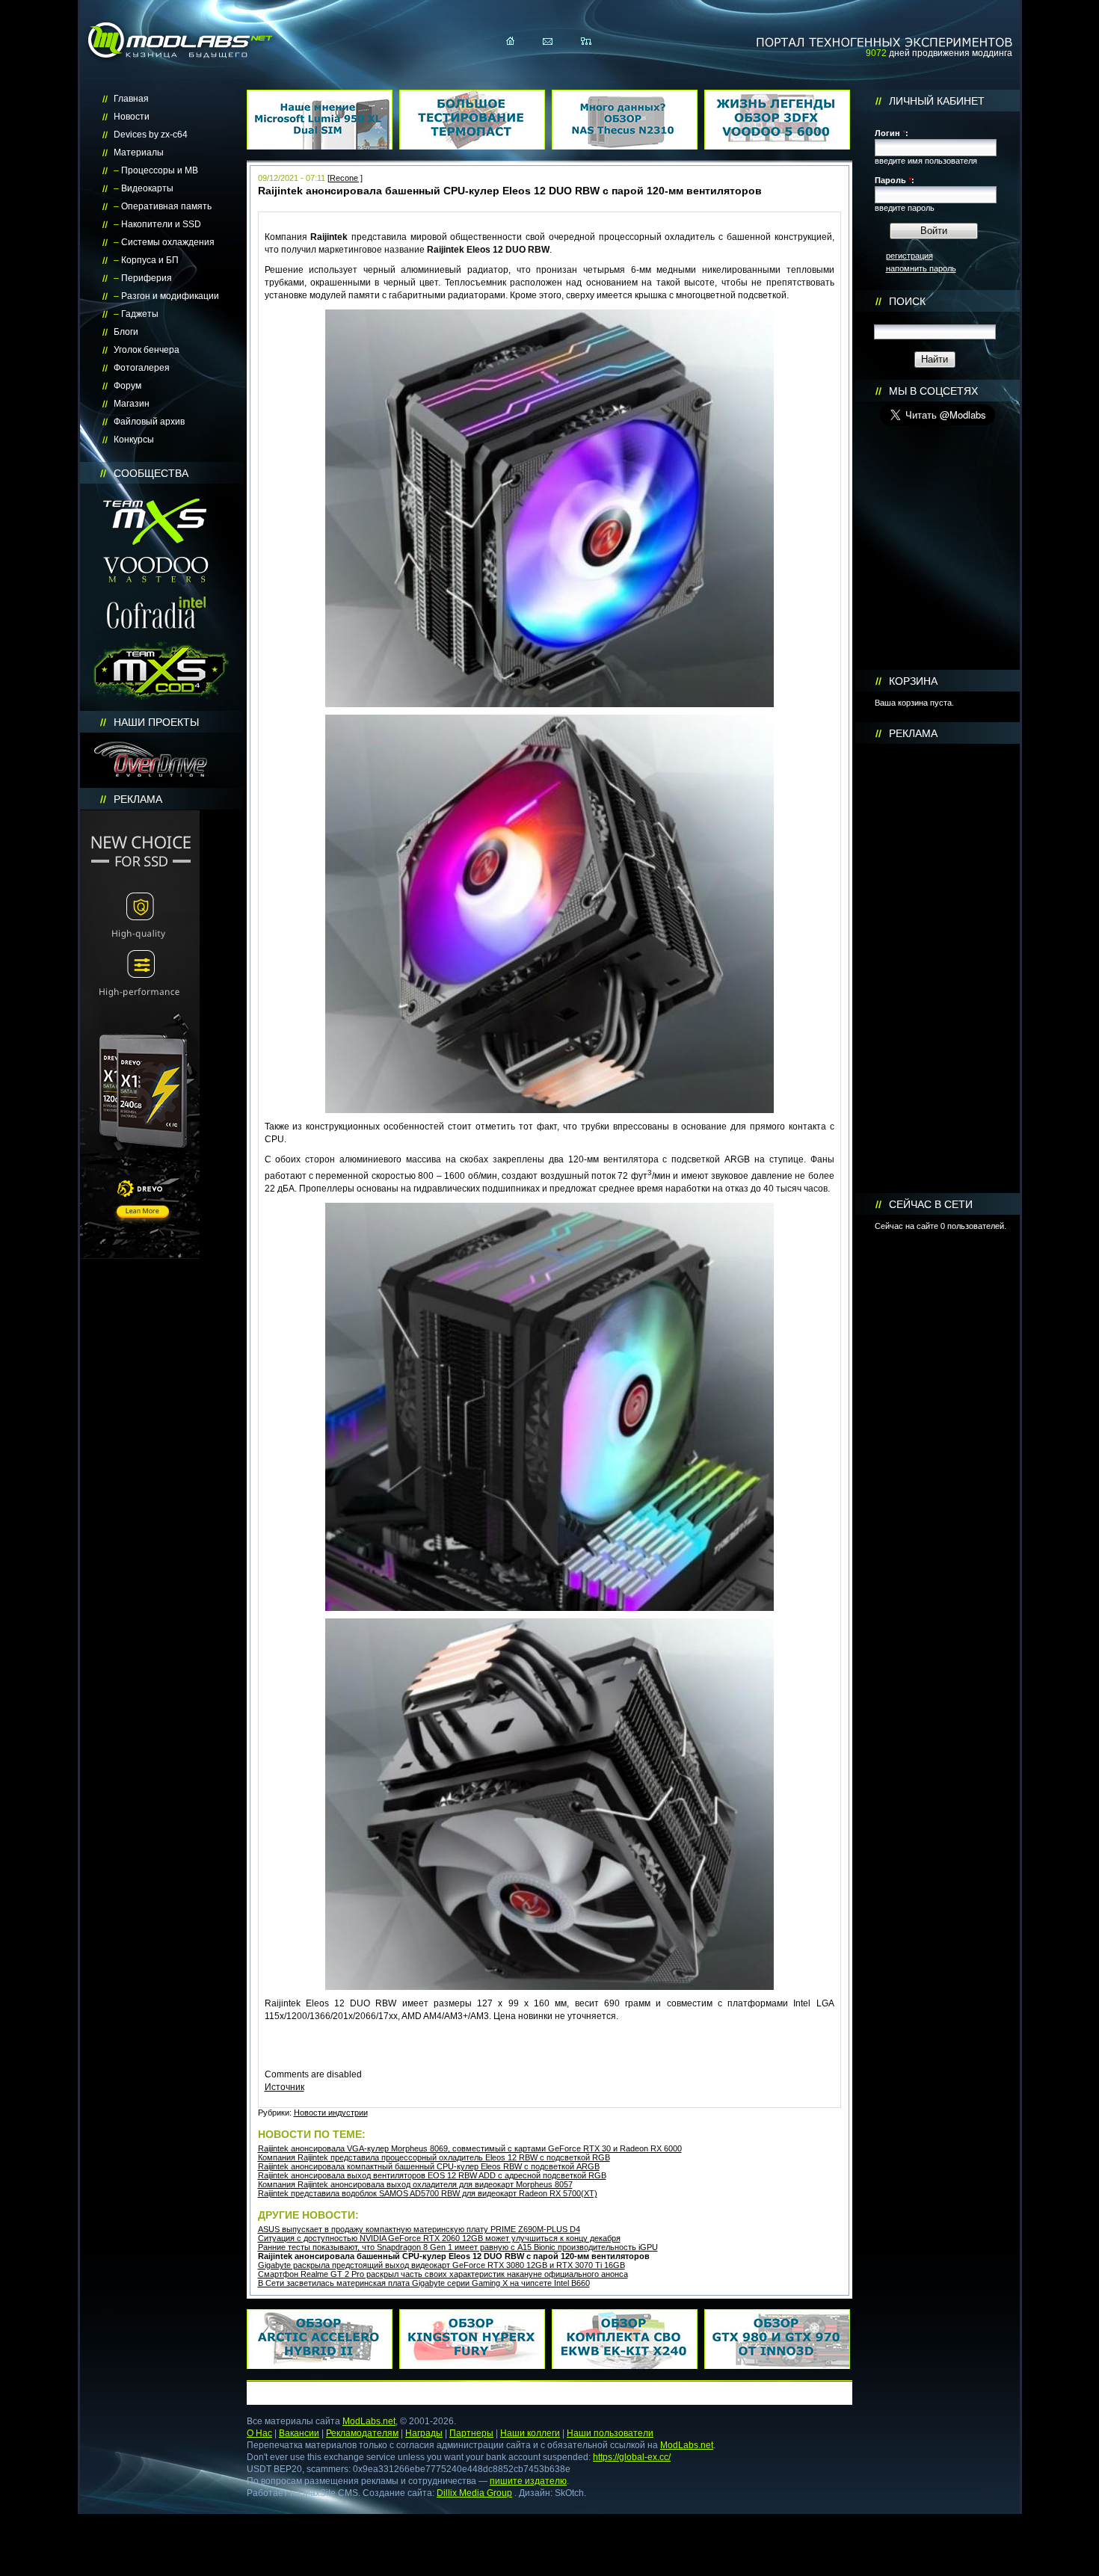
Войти (934, 231)
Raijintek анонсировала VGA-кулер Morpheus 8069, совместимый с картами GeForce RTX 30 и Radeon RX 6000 (470, 2148)
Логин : (892, 133)
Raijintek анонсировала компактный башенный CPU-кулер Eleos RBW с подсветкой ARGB (429, 2166)
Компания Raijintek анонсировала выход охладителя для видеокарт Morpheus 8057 (415, 2184)
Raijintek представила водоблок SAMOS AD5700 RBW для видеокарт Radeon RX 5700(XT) (428, 2193)
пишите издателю (528, 2481)
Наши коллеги (530, 2433)
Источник (284, 2087)
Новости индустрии (331, 2113)
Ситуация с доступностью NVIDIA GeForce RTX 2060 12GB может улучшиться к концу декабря (439, 2238)
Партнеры (471, 2433)
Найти (935, 359)
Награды (424, 2433)
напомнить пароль (921, 268)
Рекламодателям (362, 2433)
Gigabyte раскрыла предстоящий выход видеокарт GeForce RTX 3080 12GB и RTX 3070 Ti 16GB (441, 2265)
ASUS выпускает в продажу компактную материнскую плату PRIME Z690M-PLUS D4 (419, 2229)
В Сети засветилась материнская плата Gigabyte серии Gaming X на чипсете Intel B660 (424, 2283)
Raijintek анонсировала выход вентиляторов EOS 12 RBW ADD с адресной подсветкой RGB (432, 2175)
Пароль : (895, 180)
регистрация (909, 256)
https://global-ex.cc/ (632, 2457)
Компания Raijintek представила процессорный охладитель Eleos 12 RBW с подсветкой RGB (434, 2157)
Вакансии (299, 2433)
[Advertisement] (938, 969)
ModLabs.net (369, 2421)
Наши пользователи (610, 2433)
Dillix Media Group (474, 2493)
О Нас (259, 2433)
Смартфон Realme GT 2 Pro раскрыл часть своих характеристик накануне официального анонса (443, 2274)
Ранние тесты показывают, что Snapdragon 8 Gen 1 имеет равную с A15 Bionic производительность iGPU (458, 2247)
